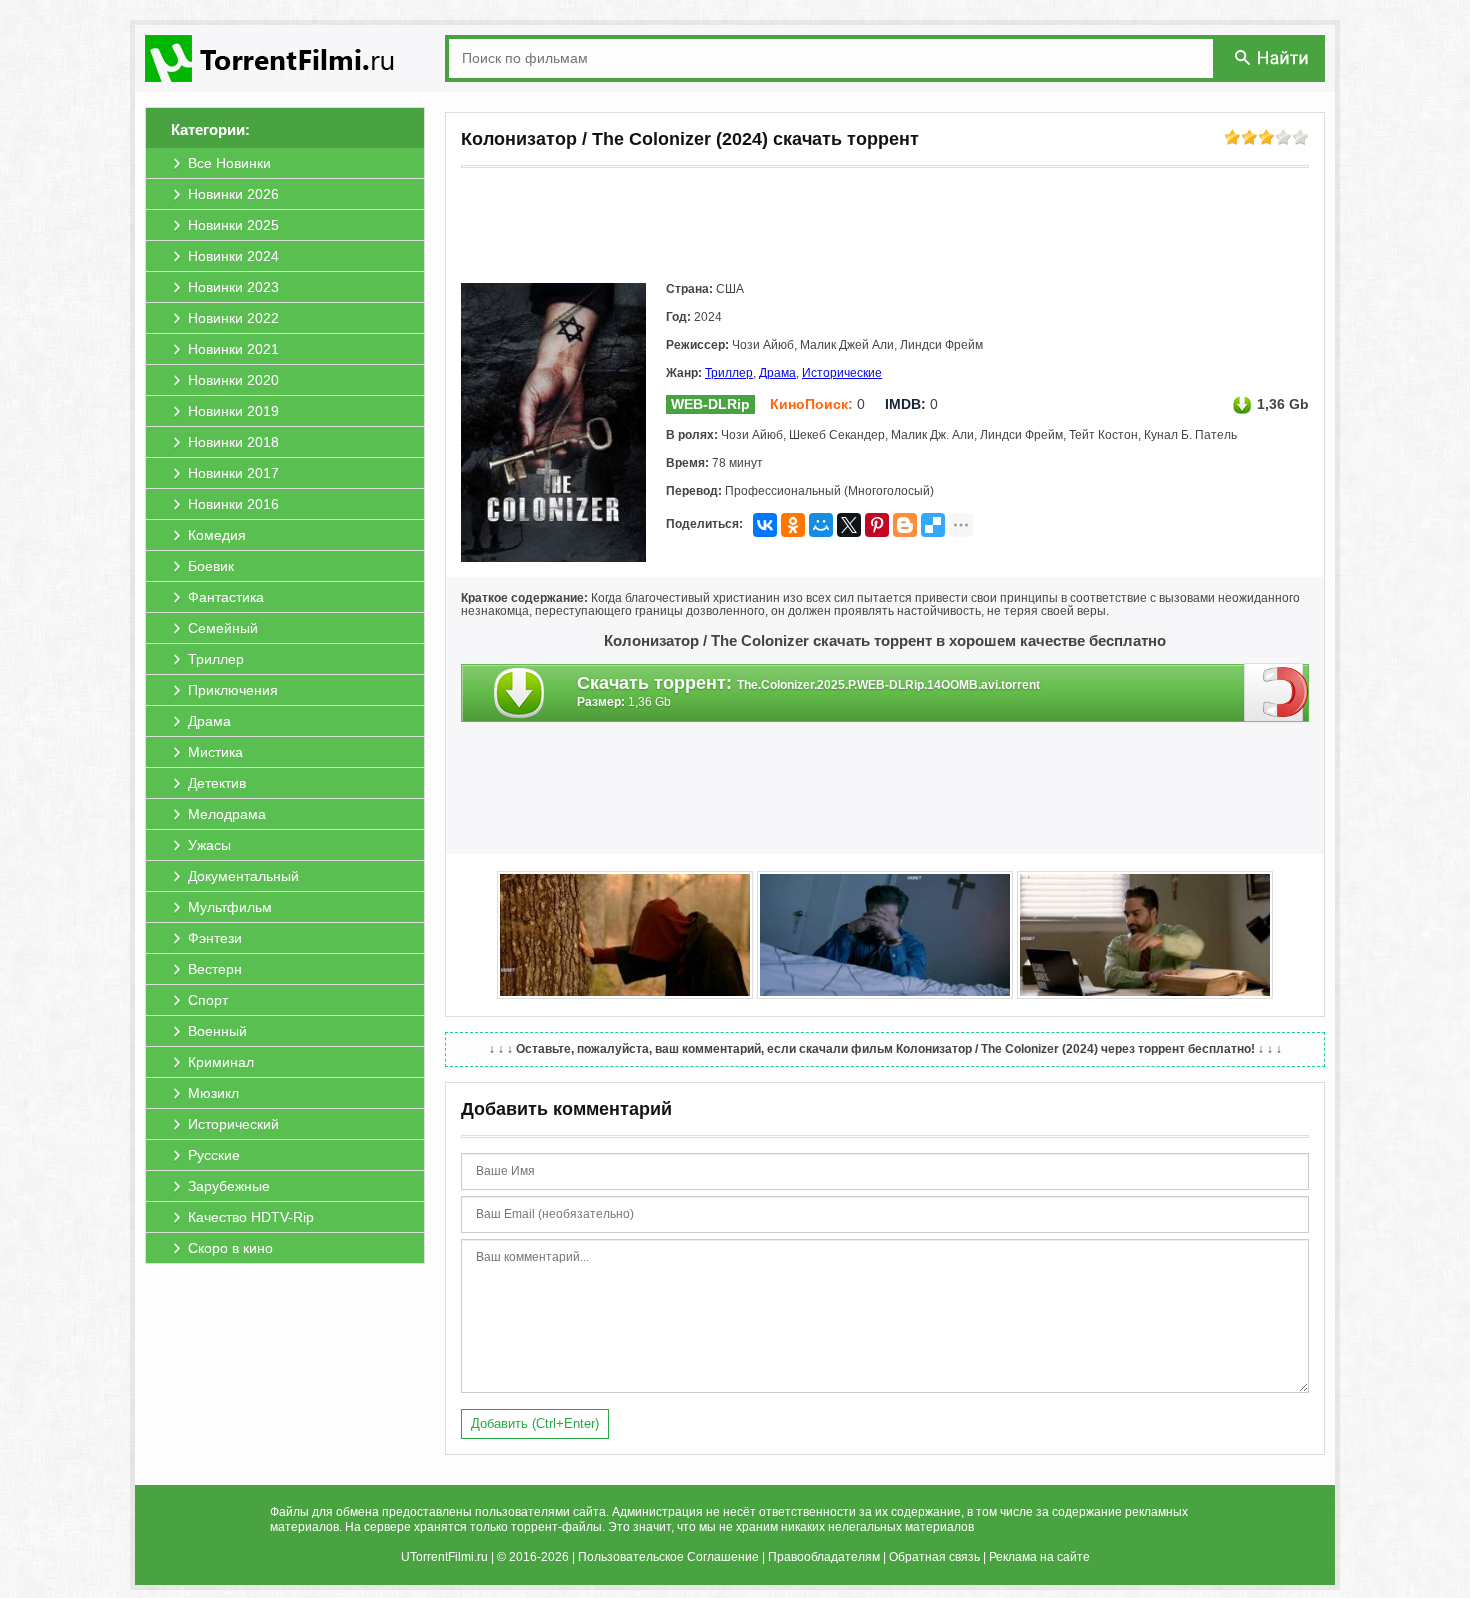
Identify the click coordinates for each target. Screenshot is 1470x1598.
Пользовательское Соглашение (668, 1557)
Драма (777, 373)
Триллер (729, 373)
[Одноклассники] (793, 525)
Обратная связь (934, 1557)
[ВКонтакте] (765, 525)
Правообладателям (824, 1557)
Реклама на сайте (1039, 1557)
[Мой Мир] (821, 525)
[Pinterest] (877, 525)
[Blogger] (905, 525)
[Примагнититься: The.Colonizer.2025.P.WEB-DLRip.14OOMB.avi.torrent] (1276, 692)
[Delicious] (933, 525)
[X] (849, 525)
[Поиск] (1273, 57)
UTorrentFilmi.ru (444, 1557)
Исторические (842, 373)
